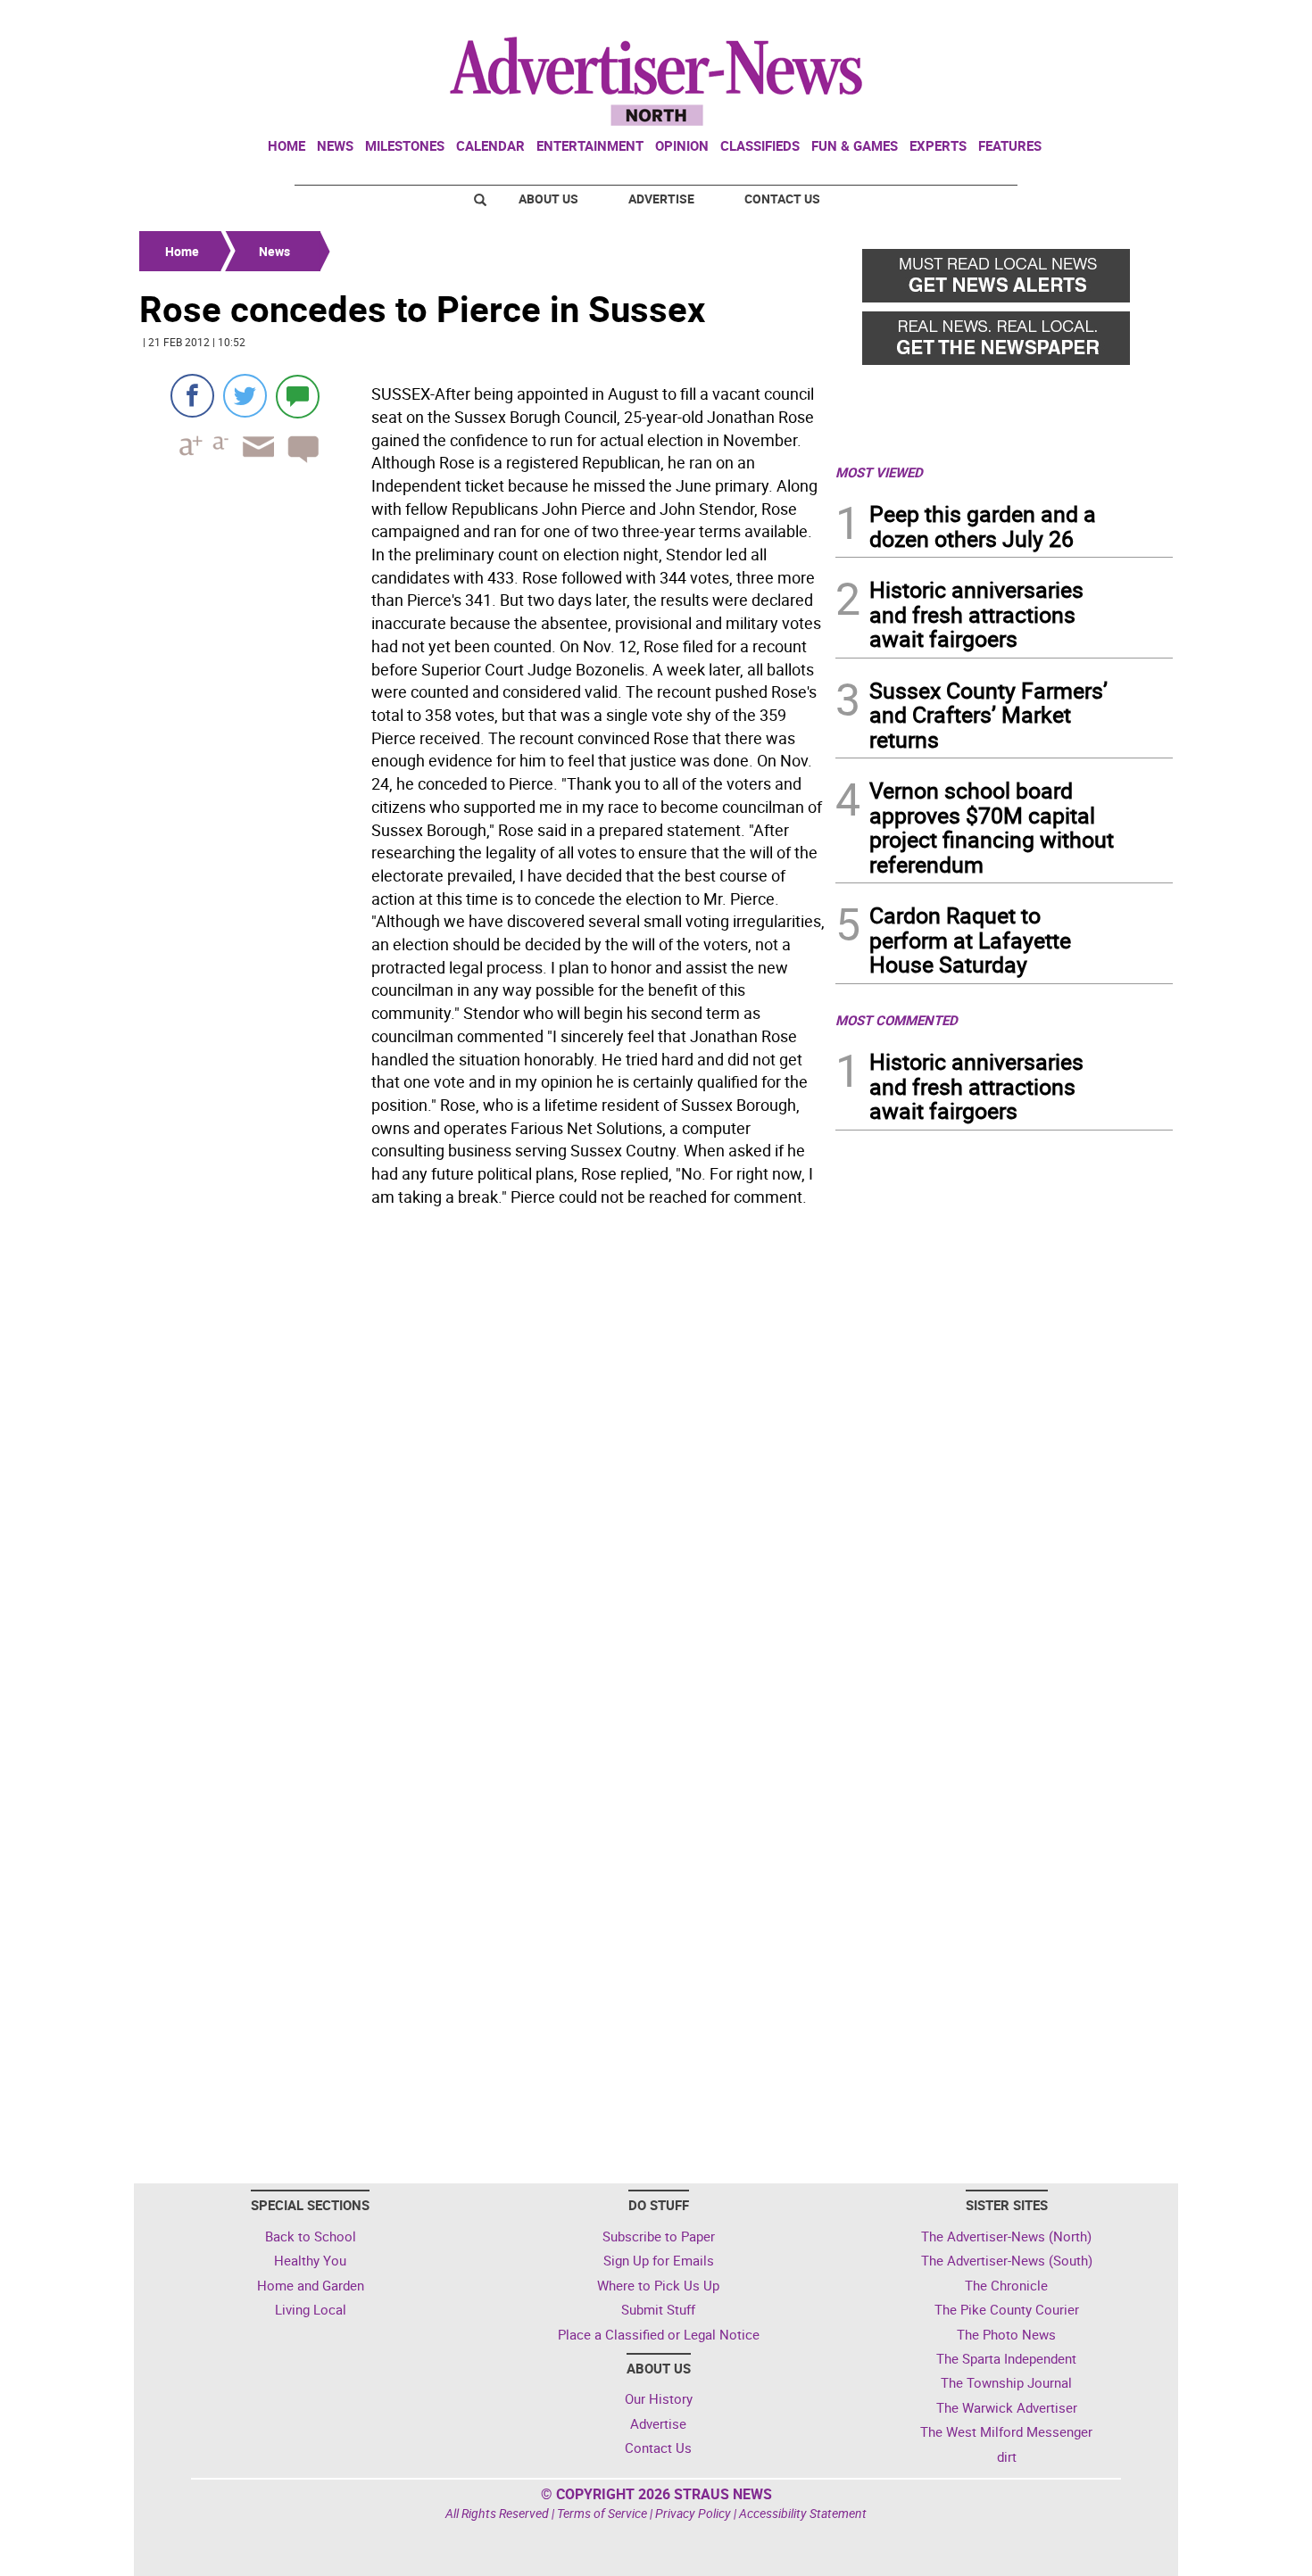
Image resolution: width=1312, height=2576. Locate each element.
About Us (548, 199)
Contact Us (782, 199)
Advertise (661, 199)
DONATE (1129, 21)
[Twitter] (245, 396)
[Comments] (298, 396)
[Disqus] (482, 1458)
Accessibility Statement (803, 2513)
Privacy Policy (693, 2513)
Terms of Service (602, 2513)
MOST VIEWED (879, 472)
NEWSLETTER (1029, 21)
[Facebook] (192, 396)
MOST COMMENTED (897, 1020)
